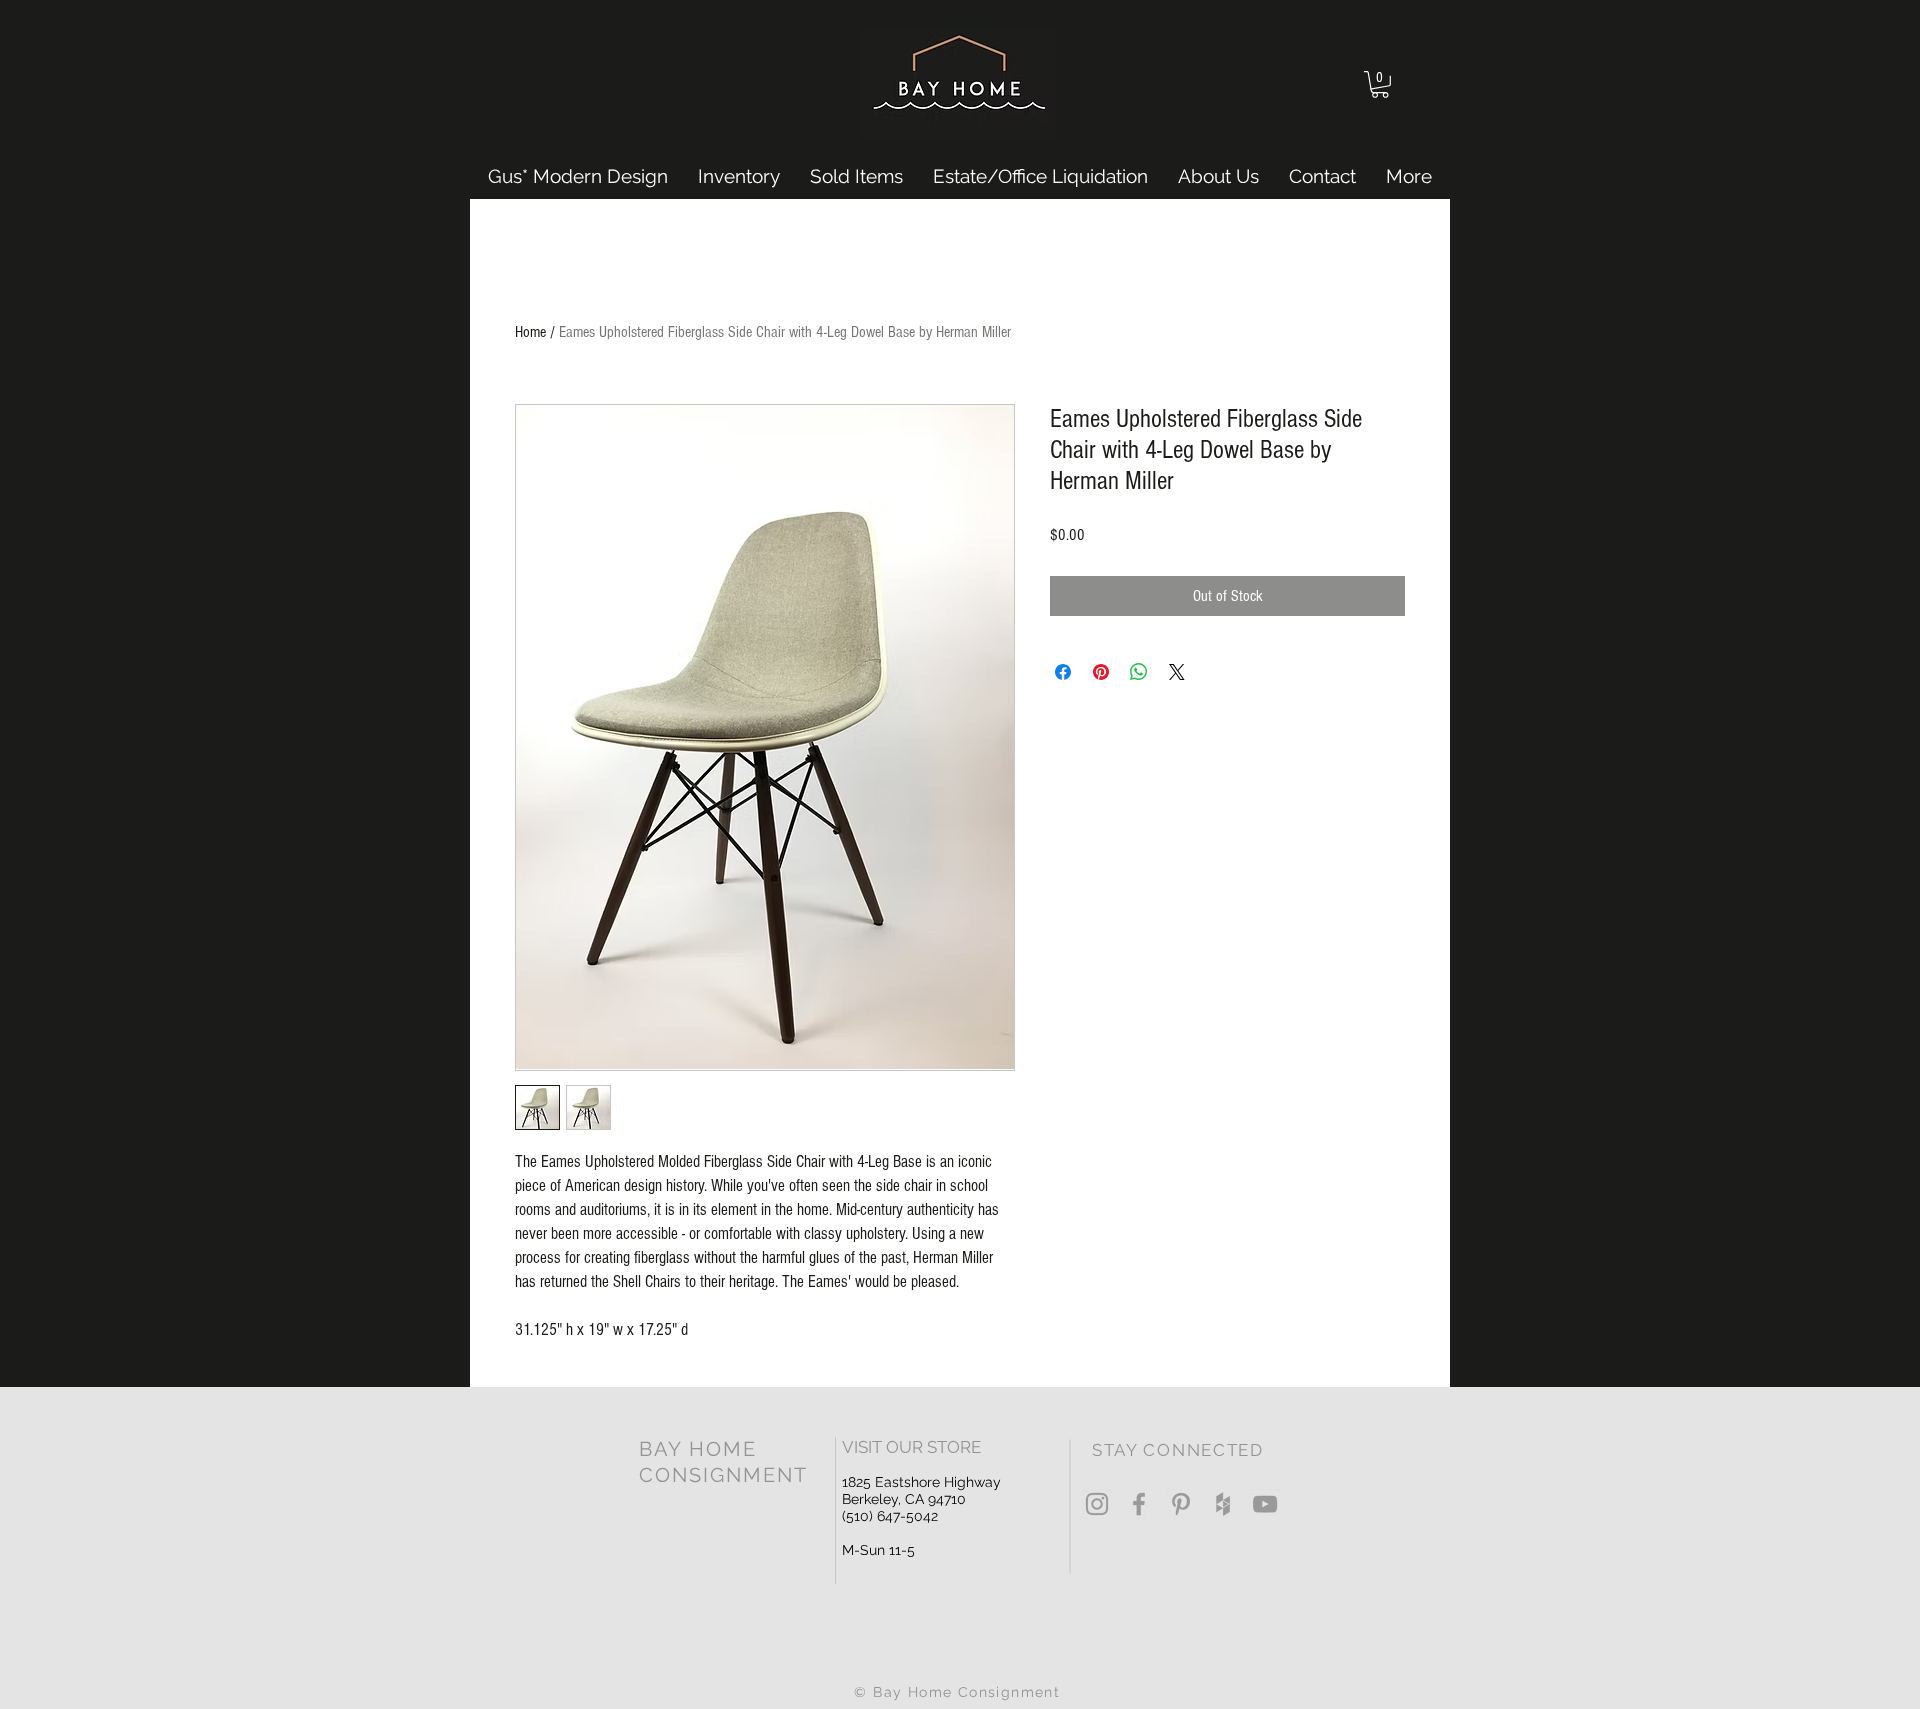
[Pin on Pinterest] (1101, 672)
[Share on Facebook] (1063, 672)
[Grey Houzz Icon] (1223, 1504)
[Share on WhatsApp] (1139, 672)
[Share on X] (1177, 672)
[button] (1380, 84)
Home (530, 332)
